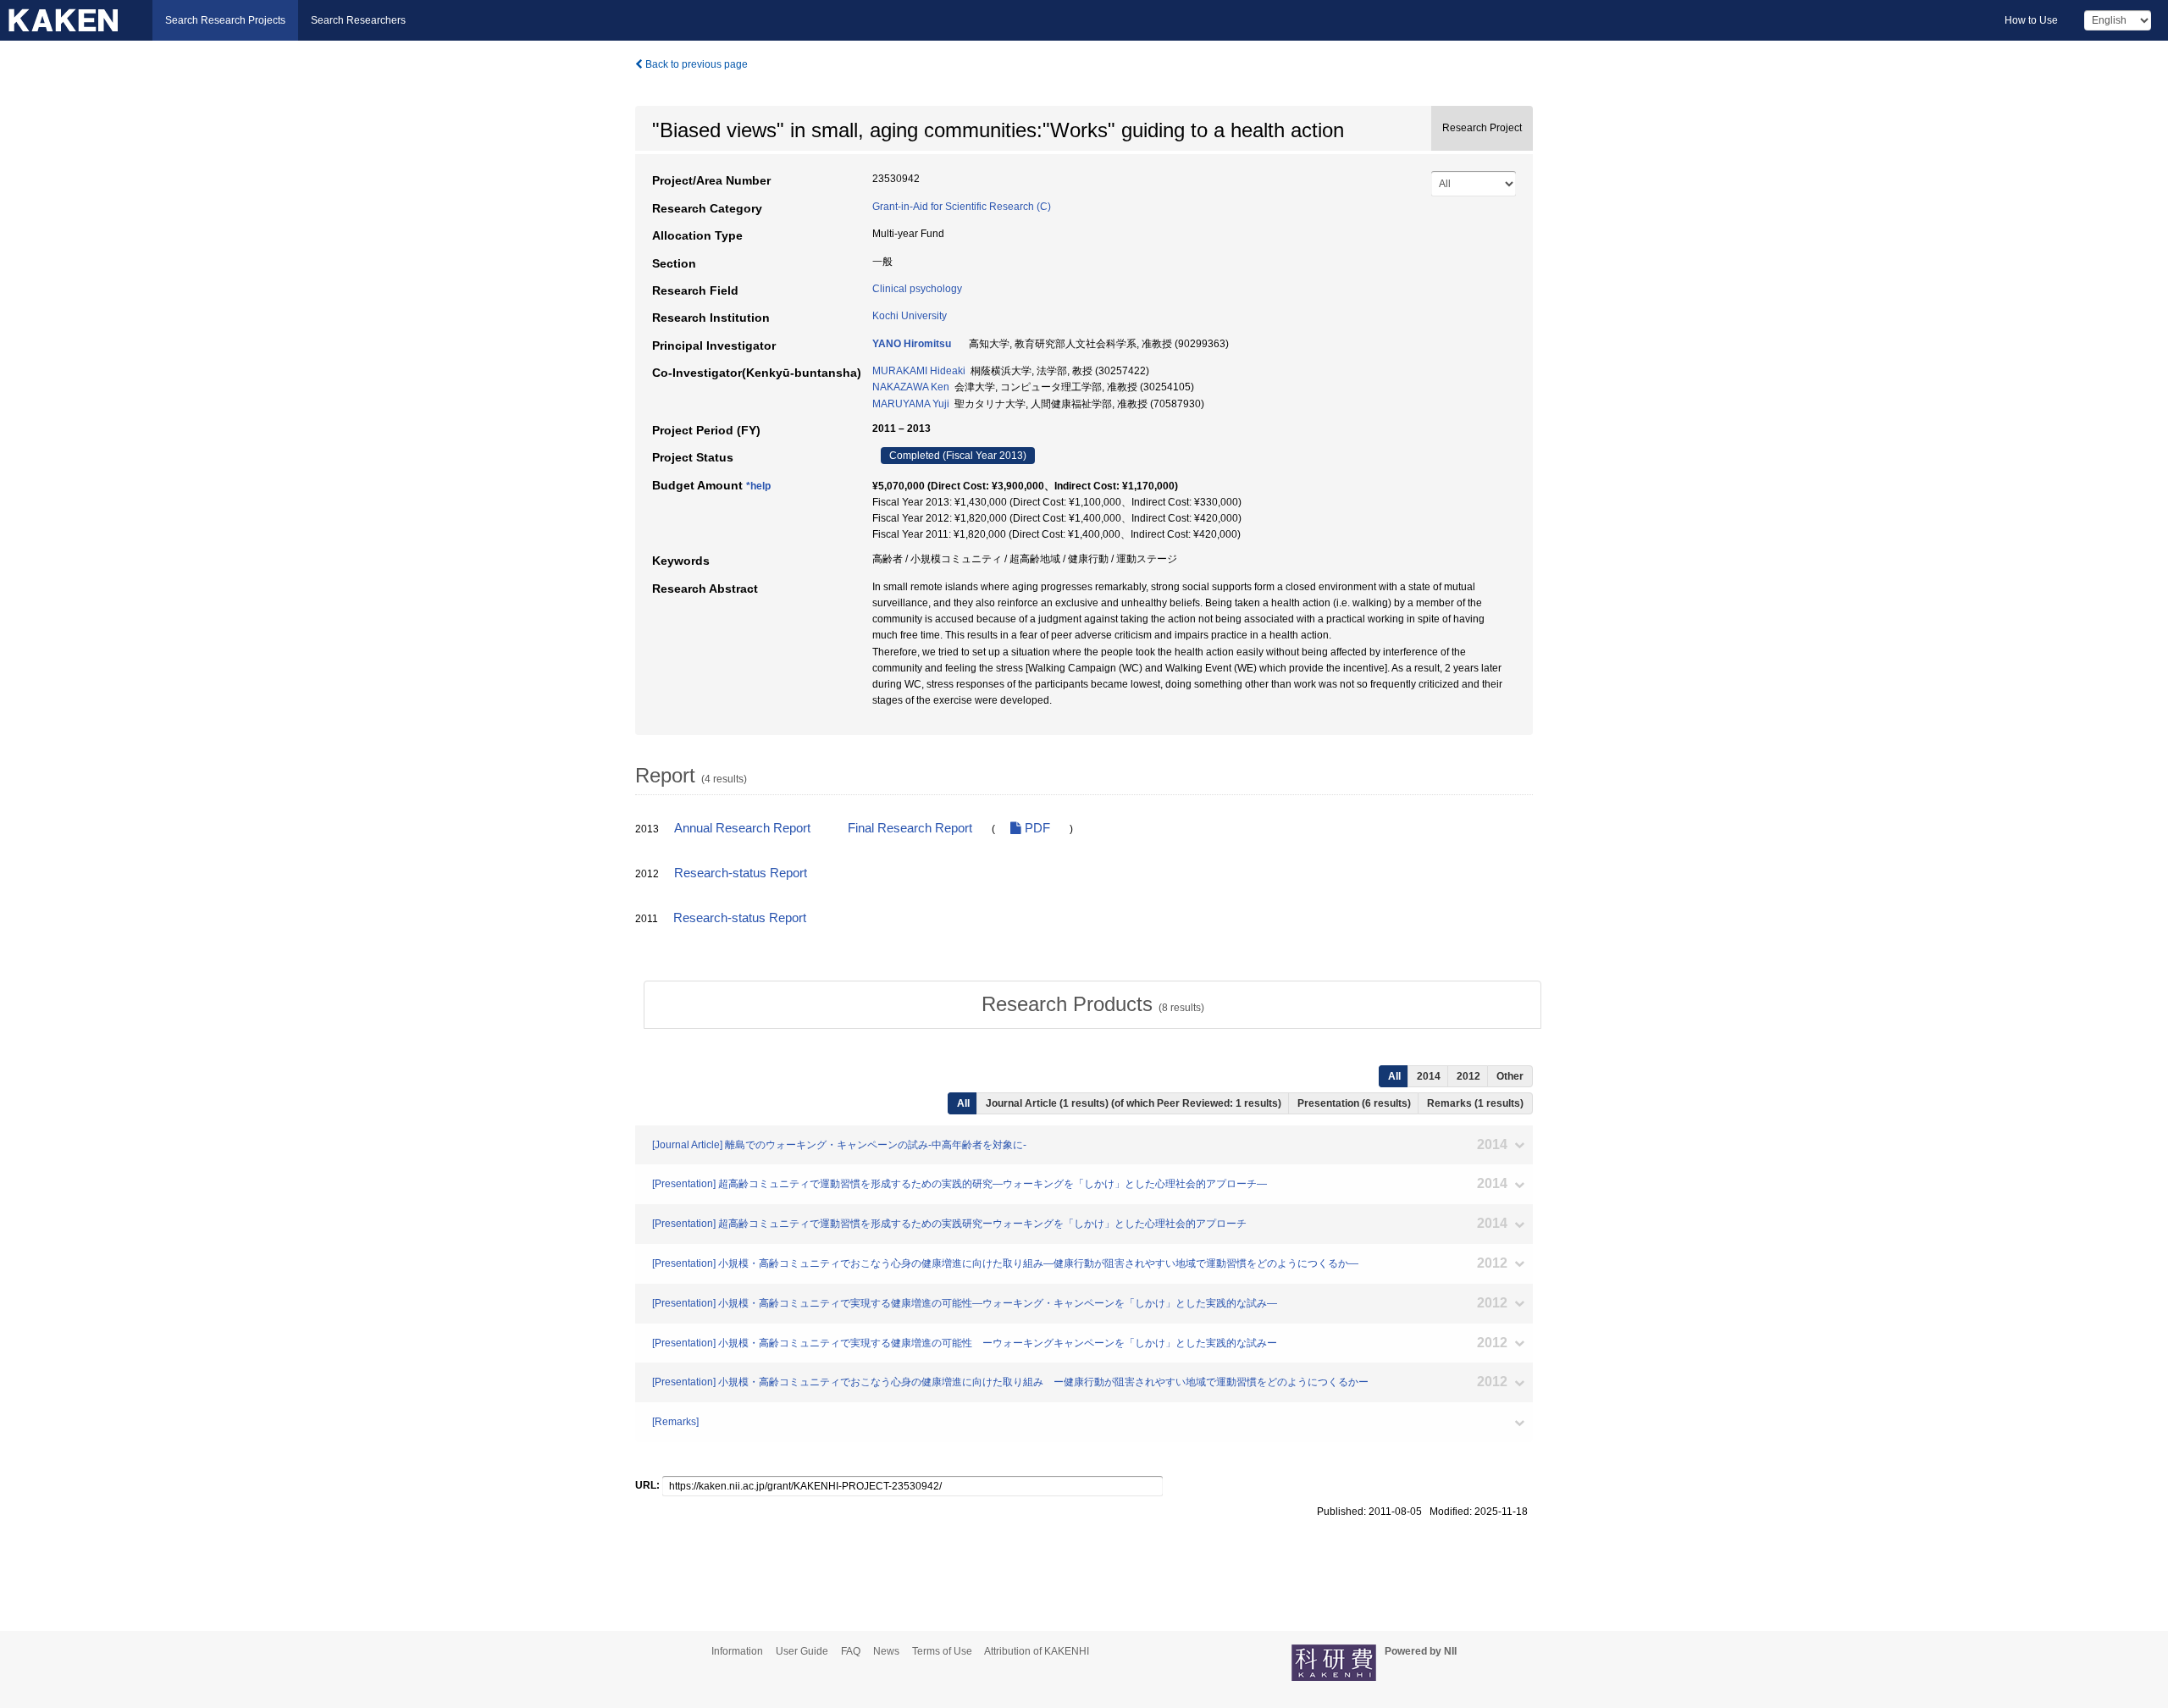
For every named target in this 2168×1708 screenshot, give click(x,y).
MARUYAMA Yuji (911, 404)
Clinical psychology (917, 289)
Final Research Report (910, 828)
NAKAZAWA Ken (911, 387)
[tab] (1092, 1004)
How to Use (2031, 20)
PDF (1036, 828)
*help (758, 486)
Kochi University (910, 316)
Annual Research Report (742, 828)
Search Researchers (358, 20)
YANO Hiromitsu (912, 344)
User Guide (802, 1651)
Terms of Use (942, 1651)
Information (737, 1651)
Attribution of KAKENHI (1037, 1651)
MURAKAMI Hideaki (919, 371)
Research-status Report (741, 873)
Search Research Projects (225, 20)
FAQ (851, 1651)
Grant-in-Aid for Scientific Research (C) (962, 207)
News (886, 1651)
